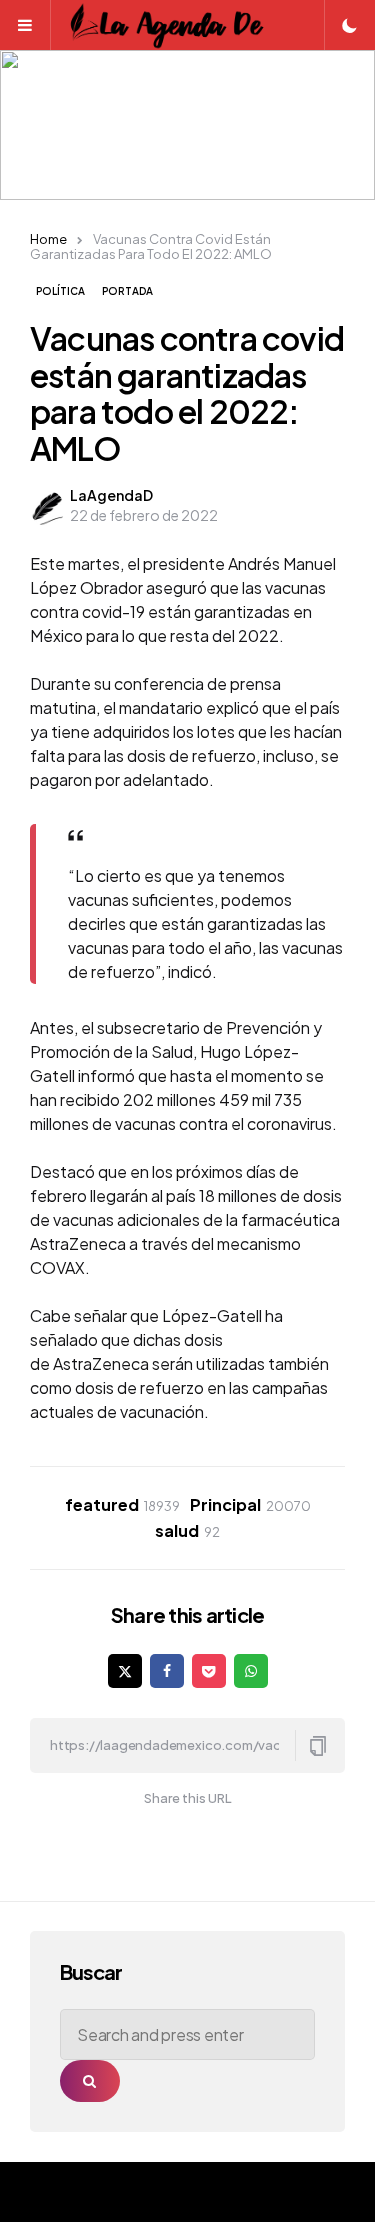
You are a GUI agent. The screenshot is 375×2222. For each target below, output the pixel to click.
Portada (127, 291)
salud (187, 1530)
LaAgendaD (111, 495)
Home (48, 239)
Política (60, 291)
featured (122, 1504)
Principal (250, 1504)
